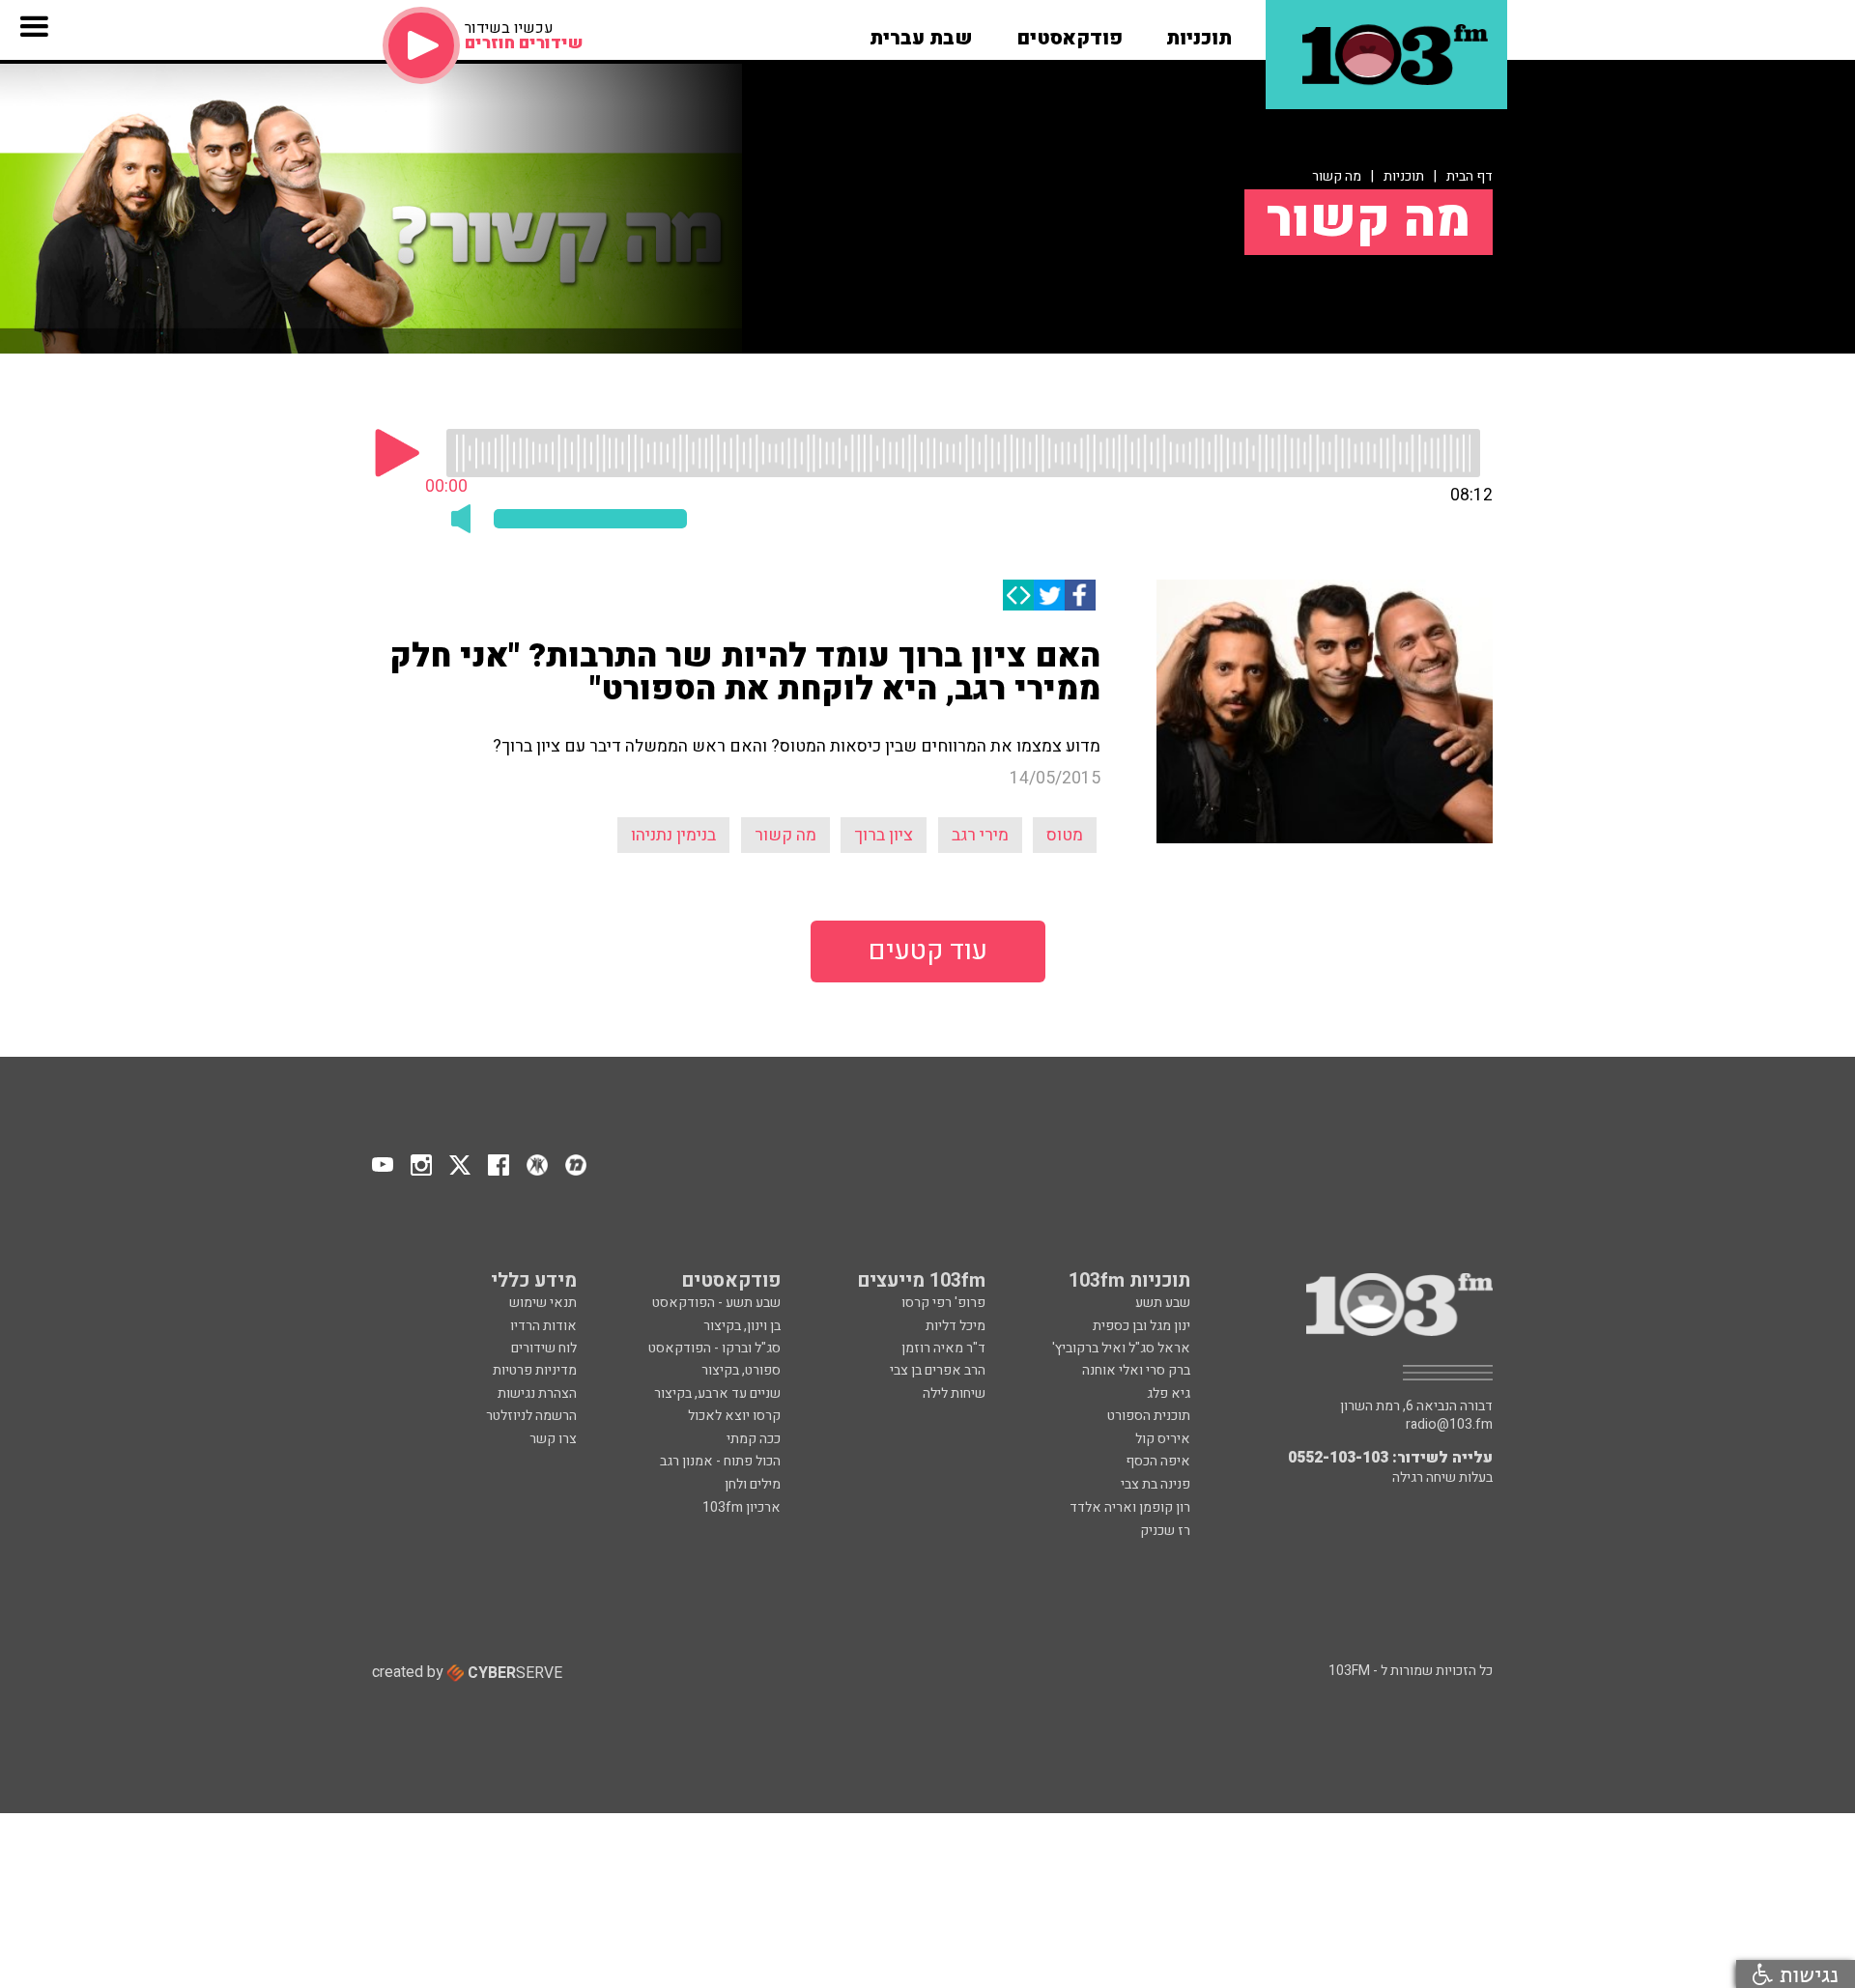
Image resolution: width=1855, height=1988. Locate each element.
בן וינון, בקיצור (742, 1326)
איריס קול (1163, 1439)
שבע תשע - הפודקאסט (716, 1303)
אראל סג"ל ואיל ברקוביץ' (1121, 1348)
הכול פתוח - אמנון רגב (720, 1461)
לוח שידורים (544, 1348)
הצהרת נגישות (537, 1393)
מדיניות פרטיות (535, 1370)
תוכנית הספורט (1149, 1416)
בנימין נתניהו (673, 835)
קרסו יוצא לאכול (734, 1416)
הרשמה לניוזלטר (531, 1416)
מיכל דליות (956, 1326)
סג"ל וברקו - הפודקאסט (714, 1348)
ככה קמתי (754, 1439)
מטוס (1065, 835)
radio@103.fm (1449, 1425)
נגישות (1806, 1974)
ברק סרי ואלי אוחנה (1136, 1370)
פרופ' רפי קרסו (943, 1303)
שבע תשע (1163, 1303)
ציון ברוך (884, 835)
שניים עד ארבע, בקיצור (717, 1393)
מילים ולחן (753, 1484)
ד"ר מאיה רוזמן (943, 1348)
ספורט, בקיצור (741, 1370)
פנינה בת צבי (1156, 1484)
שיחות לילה (954, 1393)
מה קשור (1337, 176)
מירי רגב (980, 835)
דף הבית (1470, 176)
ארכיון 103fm (742, 1507)
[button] (1199, 32)
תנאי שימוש (543, 1303)
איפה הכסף (1158, 1461)
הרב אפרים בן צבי (938, 1370)
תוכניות (1404, 176)
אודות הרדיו (543, 1326)
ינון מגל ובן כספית (1142, 1326)
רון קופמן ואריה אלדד (1130, 1507)
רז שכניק (1165, 1531)
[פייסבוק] (1080, 595)
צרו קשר (553, 1439)
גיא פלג (1169, 1393)
